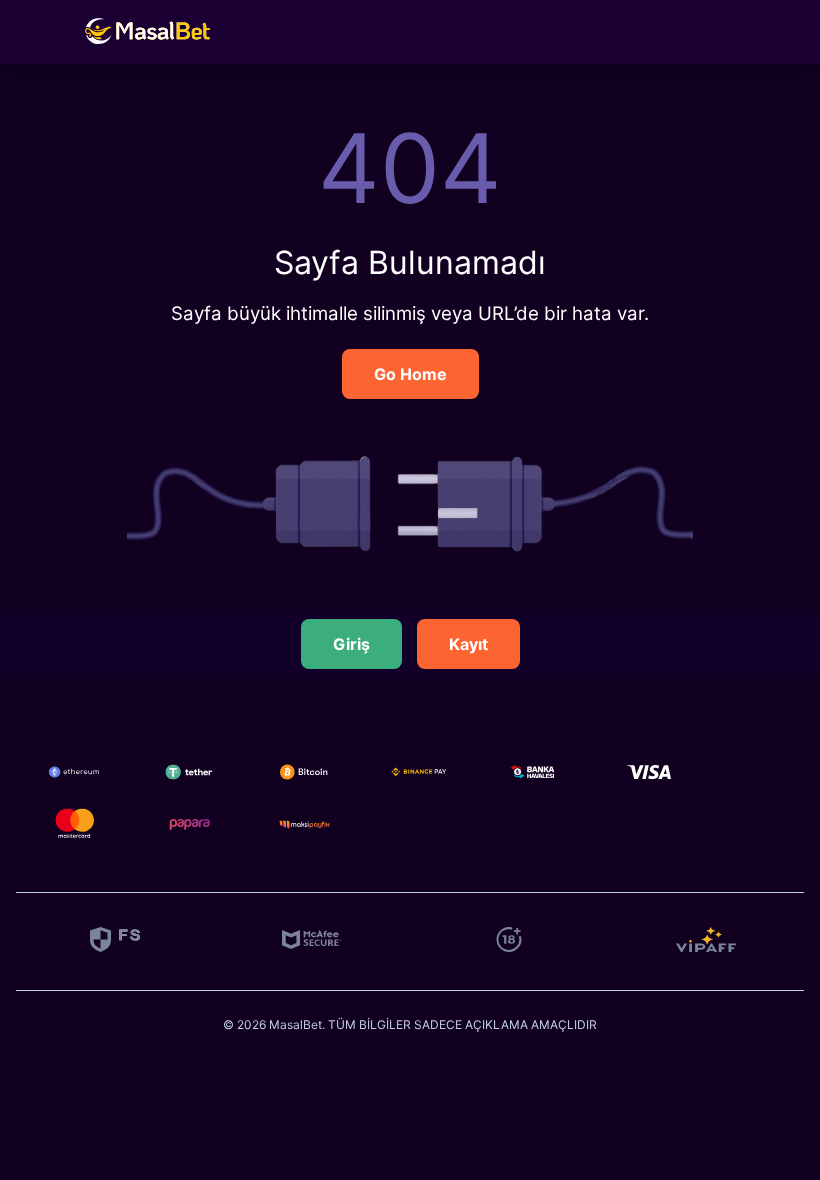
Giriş (351, 644)
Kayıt (468, 644)
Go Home (410, 374)
